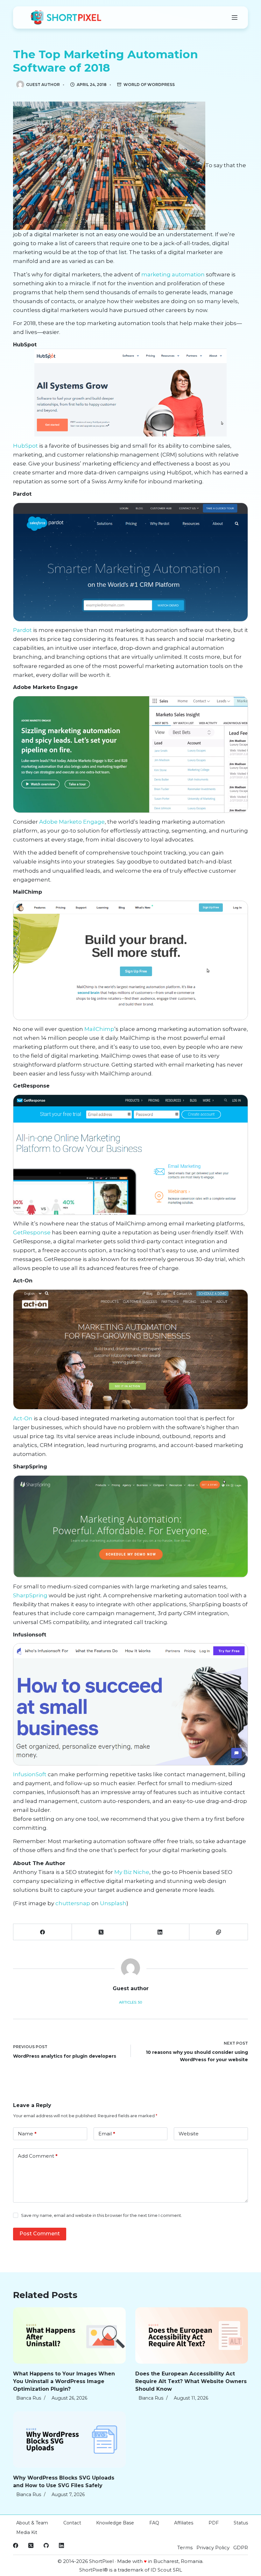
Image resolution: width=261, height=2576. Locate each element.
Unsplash (113, 1903)
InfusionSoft (30, 1774)
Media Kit (27, 2532)
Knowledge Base (115, 2523)
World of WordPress (149, 85)
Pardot (22, 630)
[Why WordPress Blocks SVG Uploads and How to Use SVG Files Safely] (69, 2440)
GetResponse (32, 1232)
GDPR (241, 2548)
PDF (214, 2523)
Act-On (23, 1418)
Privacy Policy (213, 2548)
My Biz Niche (132, 1872)
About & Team (32, 2523)
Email (107, 2134)
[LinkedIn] (160, 1932)
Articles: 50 (130, 2002)
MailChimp (99, 1029)
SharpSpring (30, 1595)
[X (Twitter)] (101, 1932)
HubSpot (25, 446)
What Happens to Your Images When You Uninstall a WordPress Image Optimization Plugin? (64, 2381)
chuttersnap (73, 1903)
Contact (72, 2523)
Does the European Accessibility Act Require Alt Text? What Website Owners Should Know (191, 2381)
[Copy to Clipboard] (219, 1932)
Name (27, 2134)
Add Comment (38, 2156)
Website (189, 2134)
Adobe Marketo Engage (72, 822)
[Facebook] (43, 1932)
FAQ (154, 2523)
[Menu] (235, 18)
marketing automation (173, 274)
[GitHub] (46, 2545)
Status (241, 2523)
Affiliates (184, 2523)
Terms (185, 2548)
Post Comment (40, 2234)
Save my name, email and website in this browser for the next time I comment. (102, 2215)
